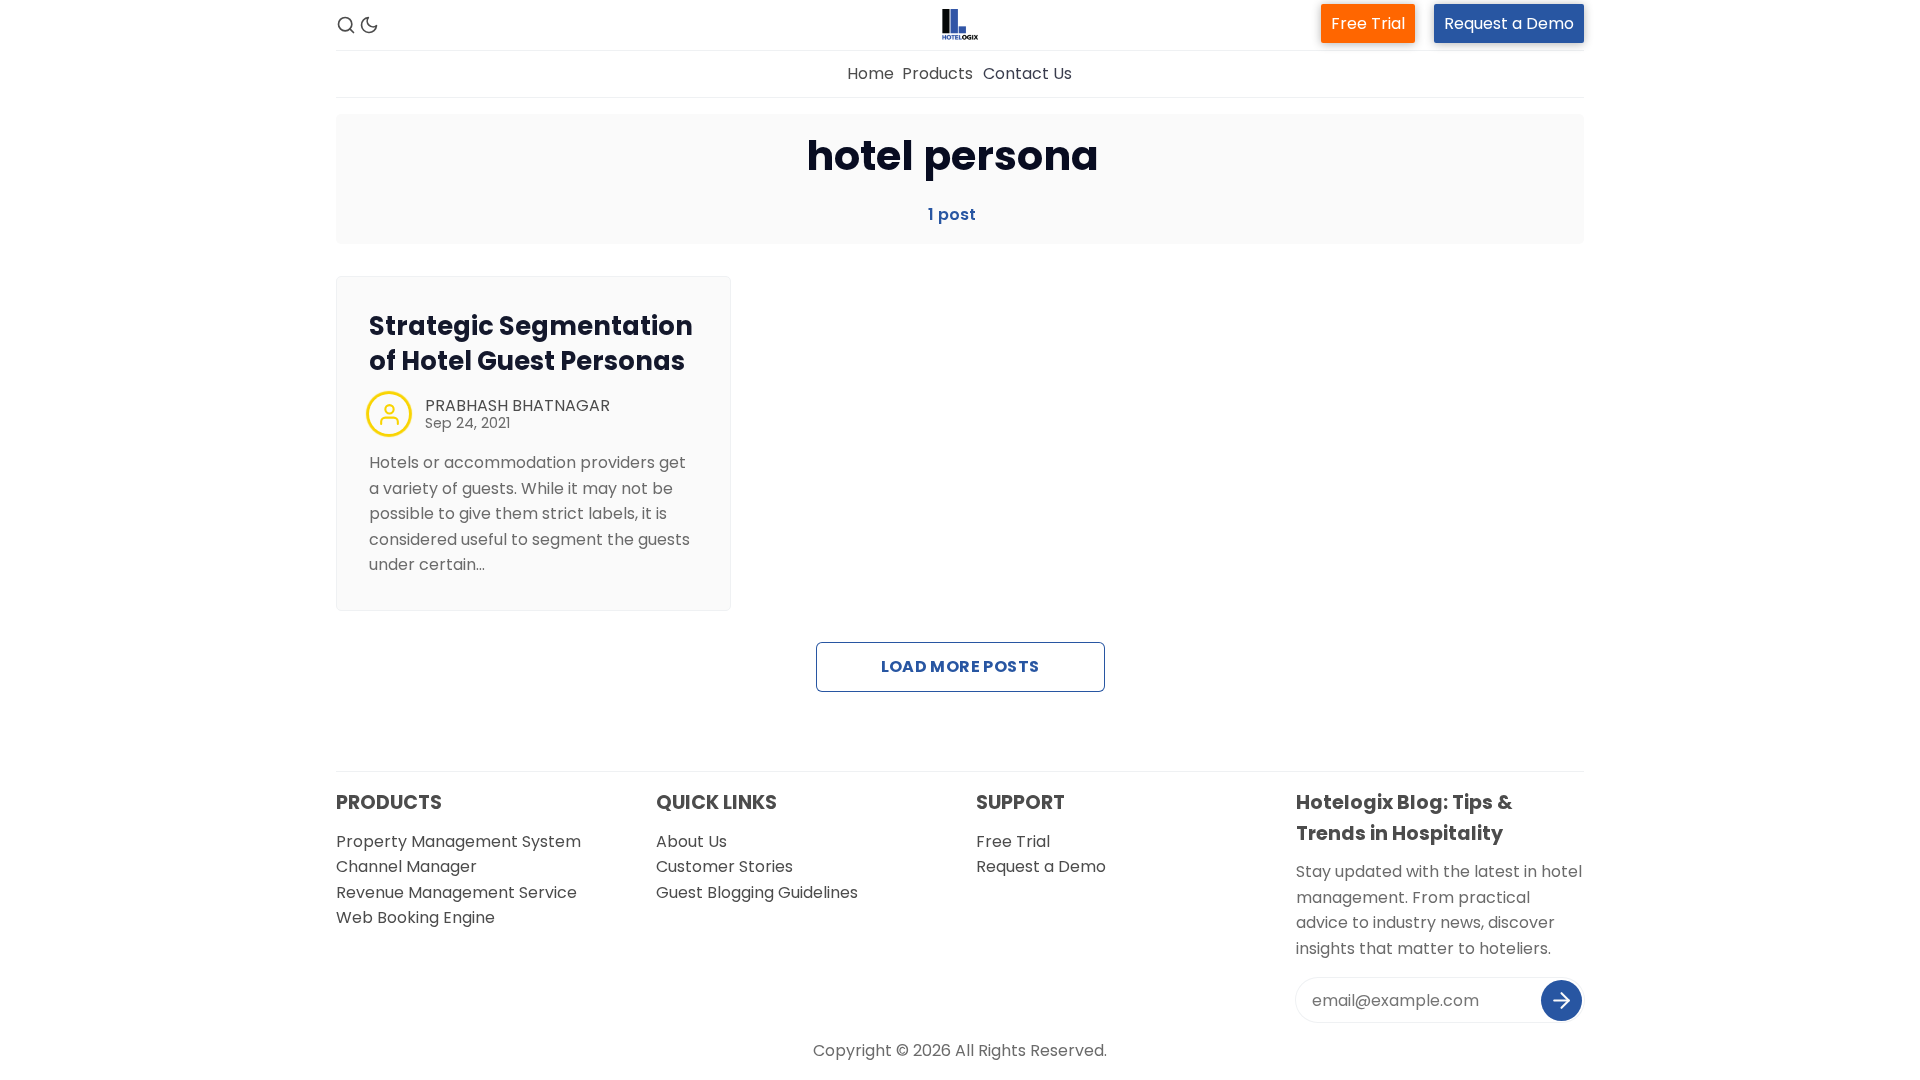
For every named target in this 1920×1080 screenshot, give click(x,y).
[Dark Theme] (369, 25)
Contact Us (1027, 73)
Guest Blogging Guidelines (757, 892)
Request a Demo (1509, 23)
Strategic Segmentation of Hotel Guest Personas (531, 343)
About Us (691, 841)
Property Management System (458, 841)
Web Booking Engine (415, 917)
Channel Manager (406, 866)
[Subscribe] (1561, 1000)
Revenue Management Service (456, 892)
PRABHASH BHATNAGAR (517, 405)
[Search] (346, 25)
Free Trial (1368, 23)
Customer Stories (724, 866)
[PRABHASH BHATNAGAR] (389, 414)
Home (870, 73)
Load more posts (960, 666)
